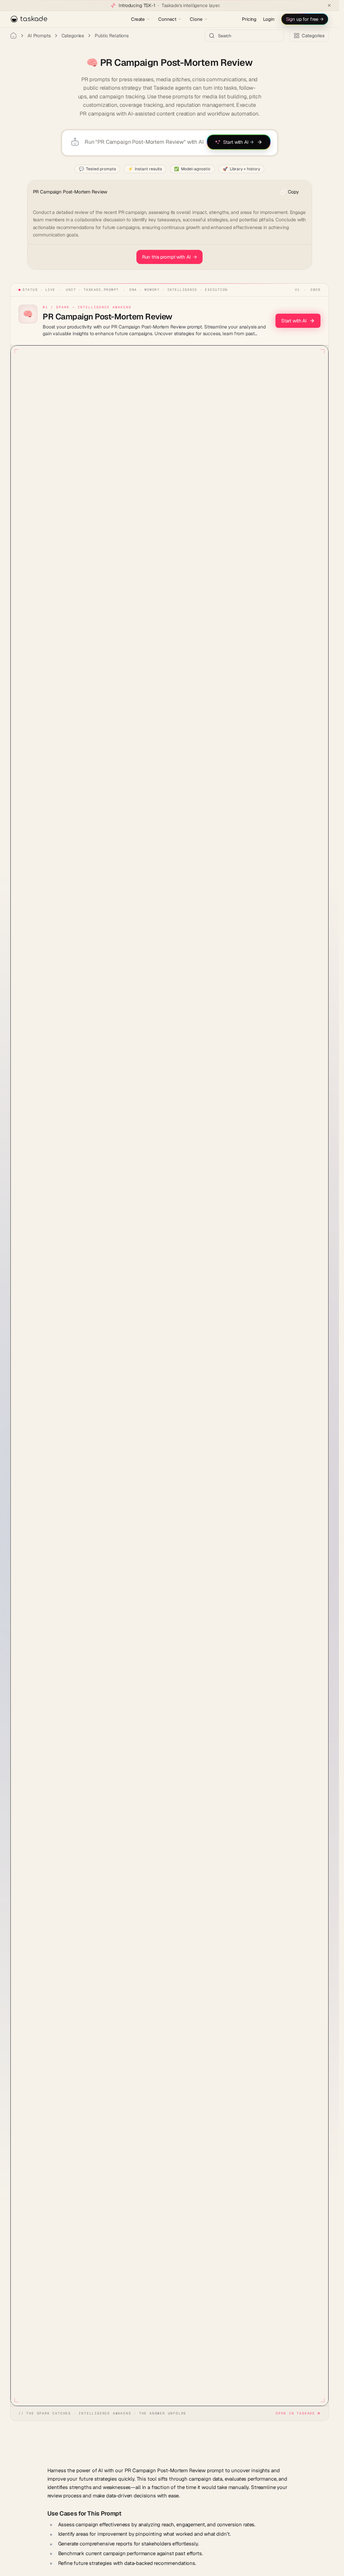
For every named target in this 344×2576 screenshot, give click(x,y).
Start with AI (294, 321)
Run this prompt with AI (170, 257)
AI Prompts (39, 36)
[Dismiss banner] (329, 5)
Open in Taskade (295, 2413)
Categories (73, 36)
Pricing (249, 19)
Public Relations (112, 36)
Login (269, 19)
